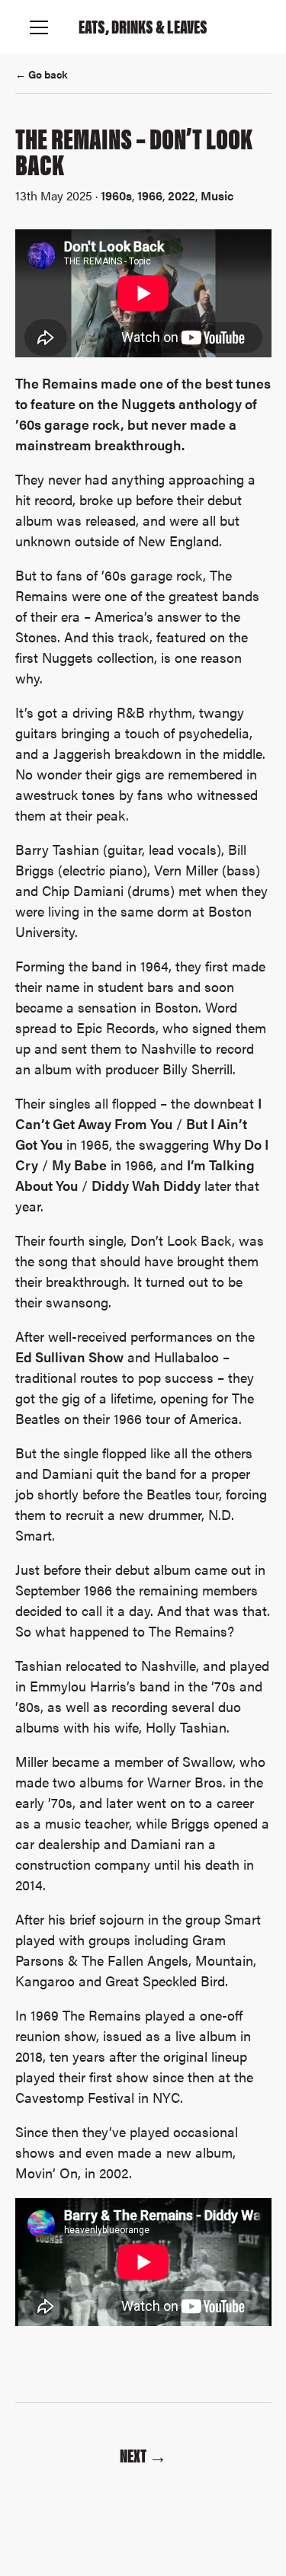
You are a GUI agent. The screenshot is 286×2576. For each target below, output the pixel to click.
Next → (143, 2455)
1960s (116, 195)
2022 (182, 195)
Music (217, 195)
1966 (150, 195)
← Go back (42, 74)
